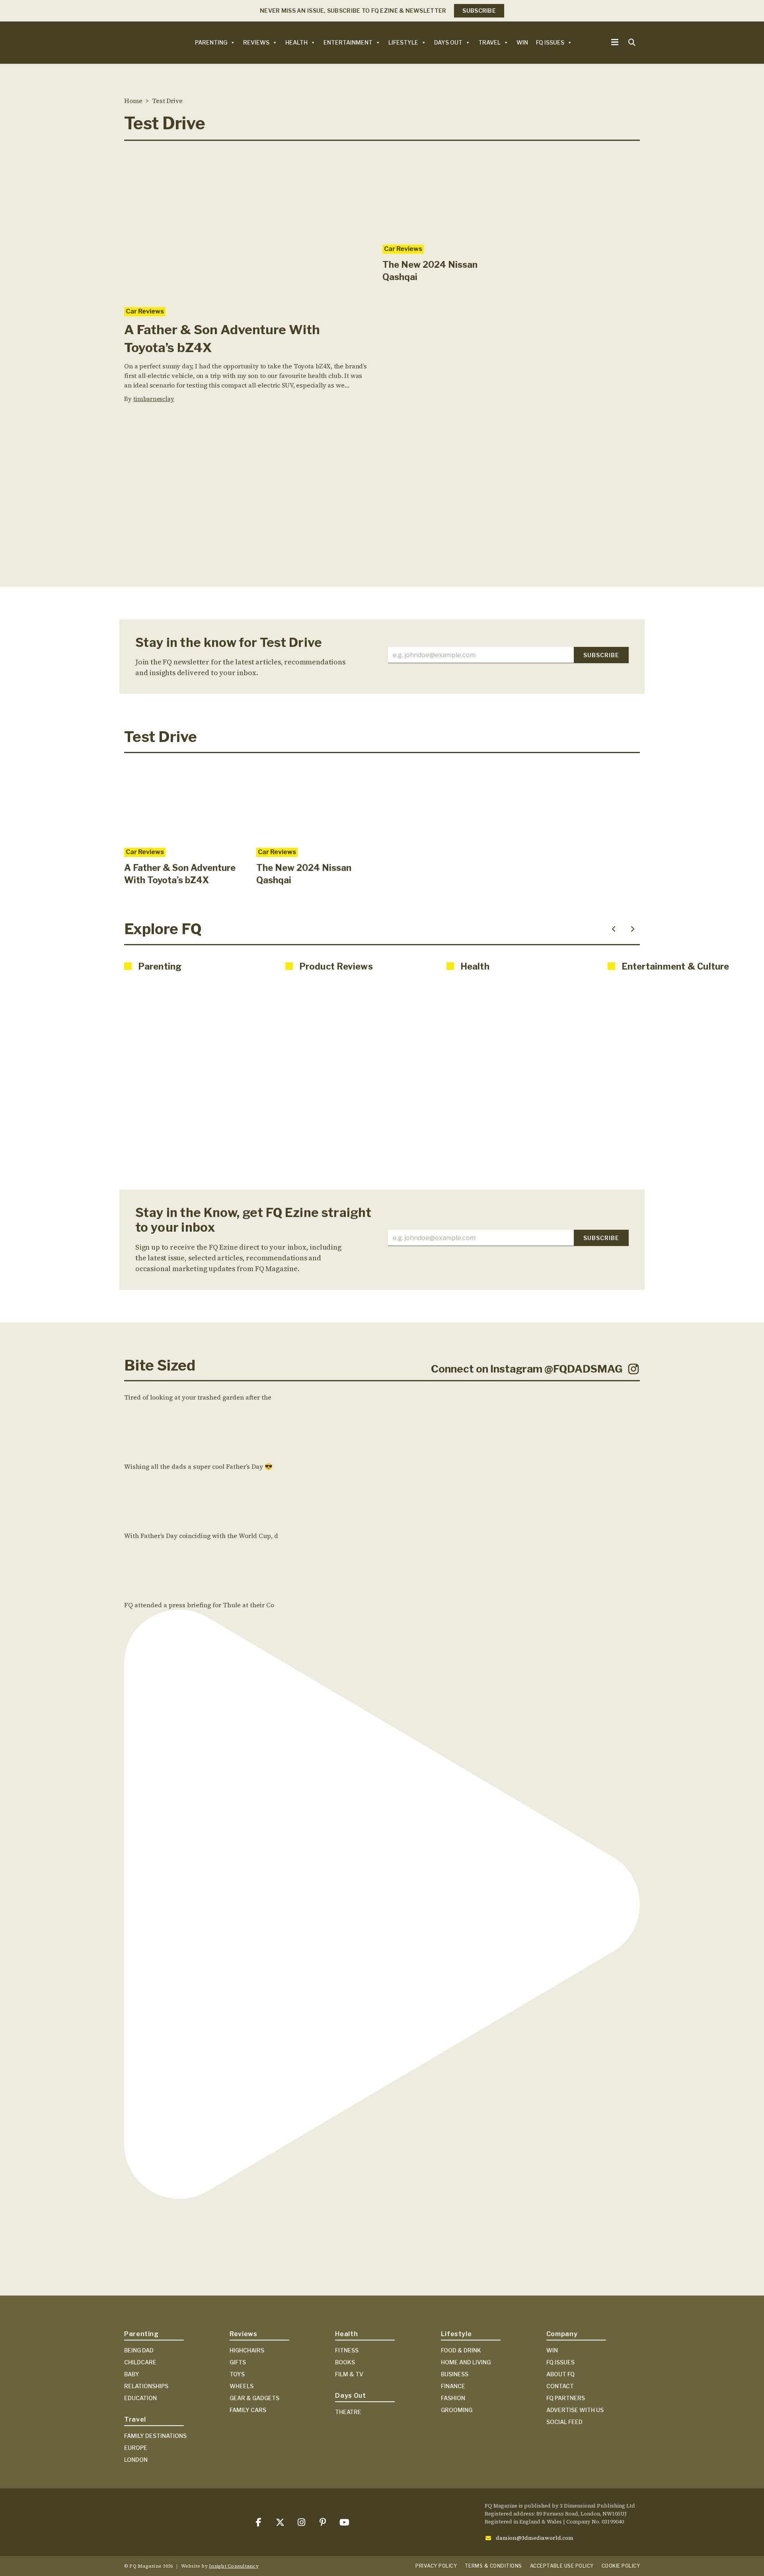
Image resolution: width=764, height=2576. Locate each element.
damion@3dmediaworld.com (535, 2538)
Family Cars (248, 2410)
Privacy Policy (436, 2566)
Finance (453, 2386)
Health (296, 42)
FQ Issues (550, 42)
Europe (136, 2448)
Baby (132, 2374)
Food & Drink (461, 2350)
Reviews (256, 42)
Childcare (140, 2362)
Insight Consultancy (234, 2566)
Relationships (146, 2386)
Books (345, 2362)
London (136, 2460)
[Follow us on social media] (258, 2522)
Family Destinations (155, 2436)
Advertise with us (575, 2410)
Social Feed (564, 2422)
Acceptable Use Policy (562, 2566)
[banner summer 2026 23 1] (382, 512)
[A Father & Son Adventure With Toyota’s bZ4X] (247, 224)
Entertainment (348, 42)
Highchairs (247, 2350)
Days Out (448, 42)
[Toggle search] (632, 43)
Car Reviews (145, 311)
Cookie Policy (621, 2566)
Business (455, 2374)
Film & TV (349, 2374)
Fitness (347, 2350)
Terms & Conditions (493, 2566)
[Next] (633, 929)
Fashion (453, 2398)
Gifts (238, 2362)
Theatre (348, 2412)
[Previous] (614, 929)
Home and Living (466, 2362)
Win (522, 42)
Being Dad (139, 2350)
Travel (489, 42)
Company (562, 2334)
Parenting (211, 42)
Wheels (242, 2386)
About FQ (560, 2374)
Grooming (457, 2410)
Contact (560, 2386)
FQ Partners (566, 2398)
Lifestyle (403, 42)
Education (140, 2398)
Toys (237, 2374)
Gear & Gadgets (254, 2398)
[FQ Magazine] (140, 42)
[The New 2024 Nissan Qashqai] (443, 193)
